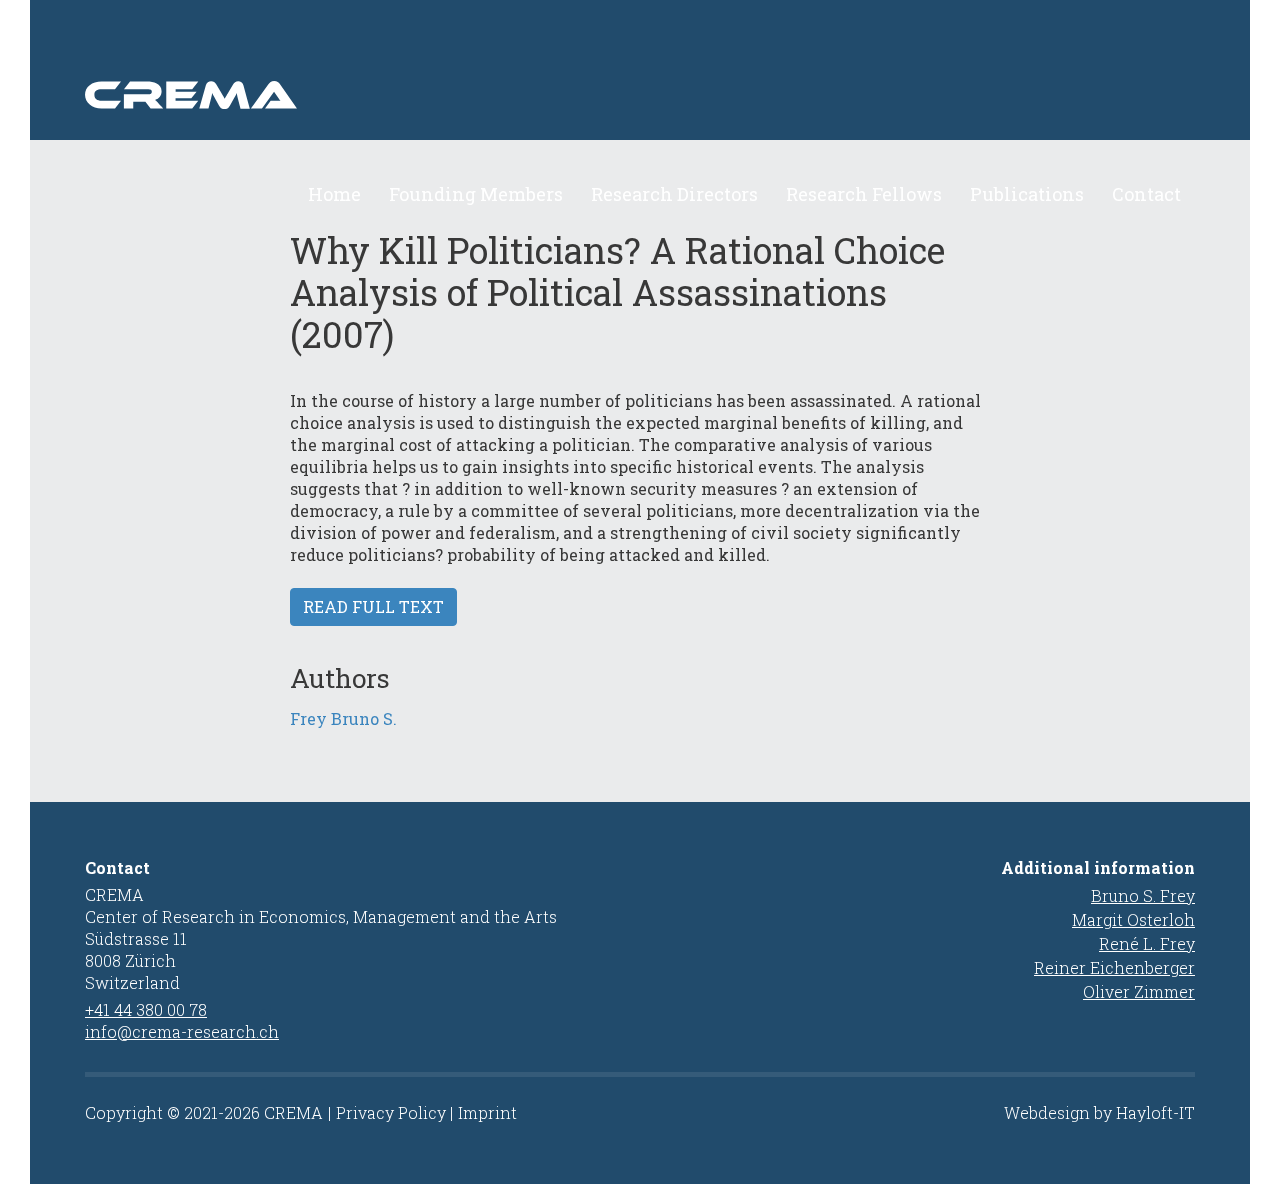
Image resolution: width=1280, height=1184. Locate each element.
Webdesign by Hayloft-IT (1099, 1112)
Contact (1146, 194)
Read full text (373, 606)
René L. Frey (1147, 943)
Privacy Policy (391, 1112)
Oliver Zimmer (1139, 991)
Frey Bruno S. (343, 718)
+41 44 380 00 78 (146, 1009)
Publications (1027, 194)
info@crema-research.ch (182, 1031)
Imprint (487, 1112)
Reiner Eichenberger (1114, 967)
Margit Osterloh (1133, 919)
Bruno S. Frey (1143, 895)
